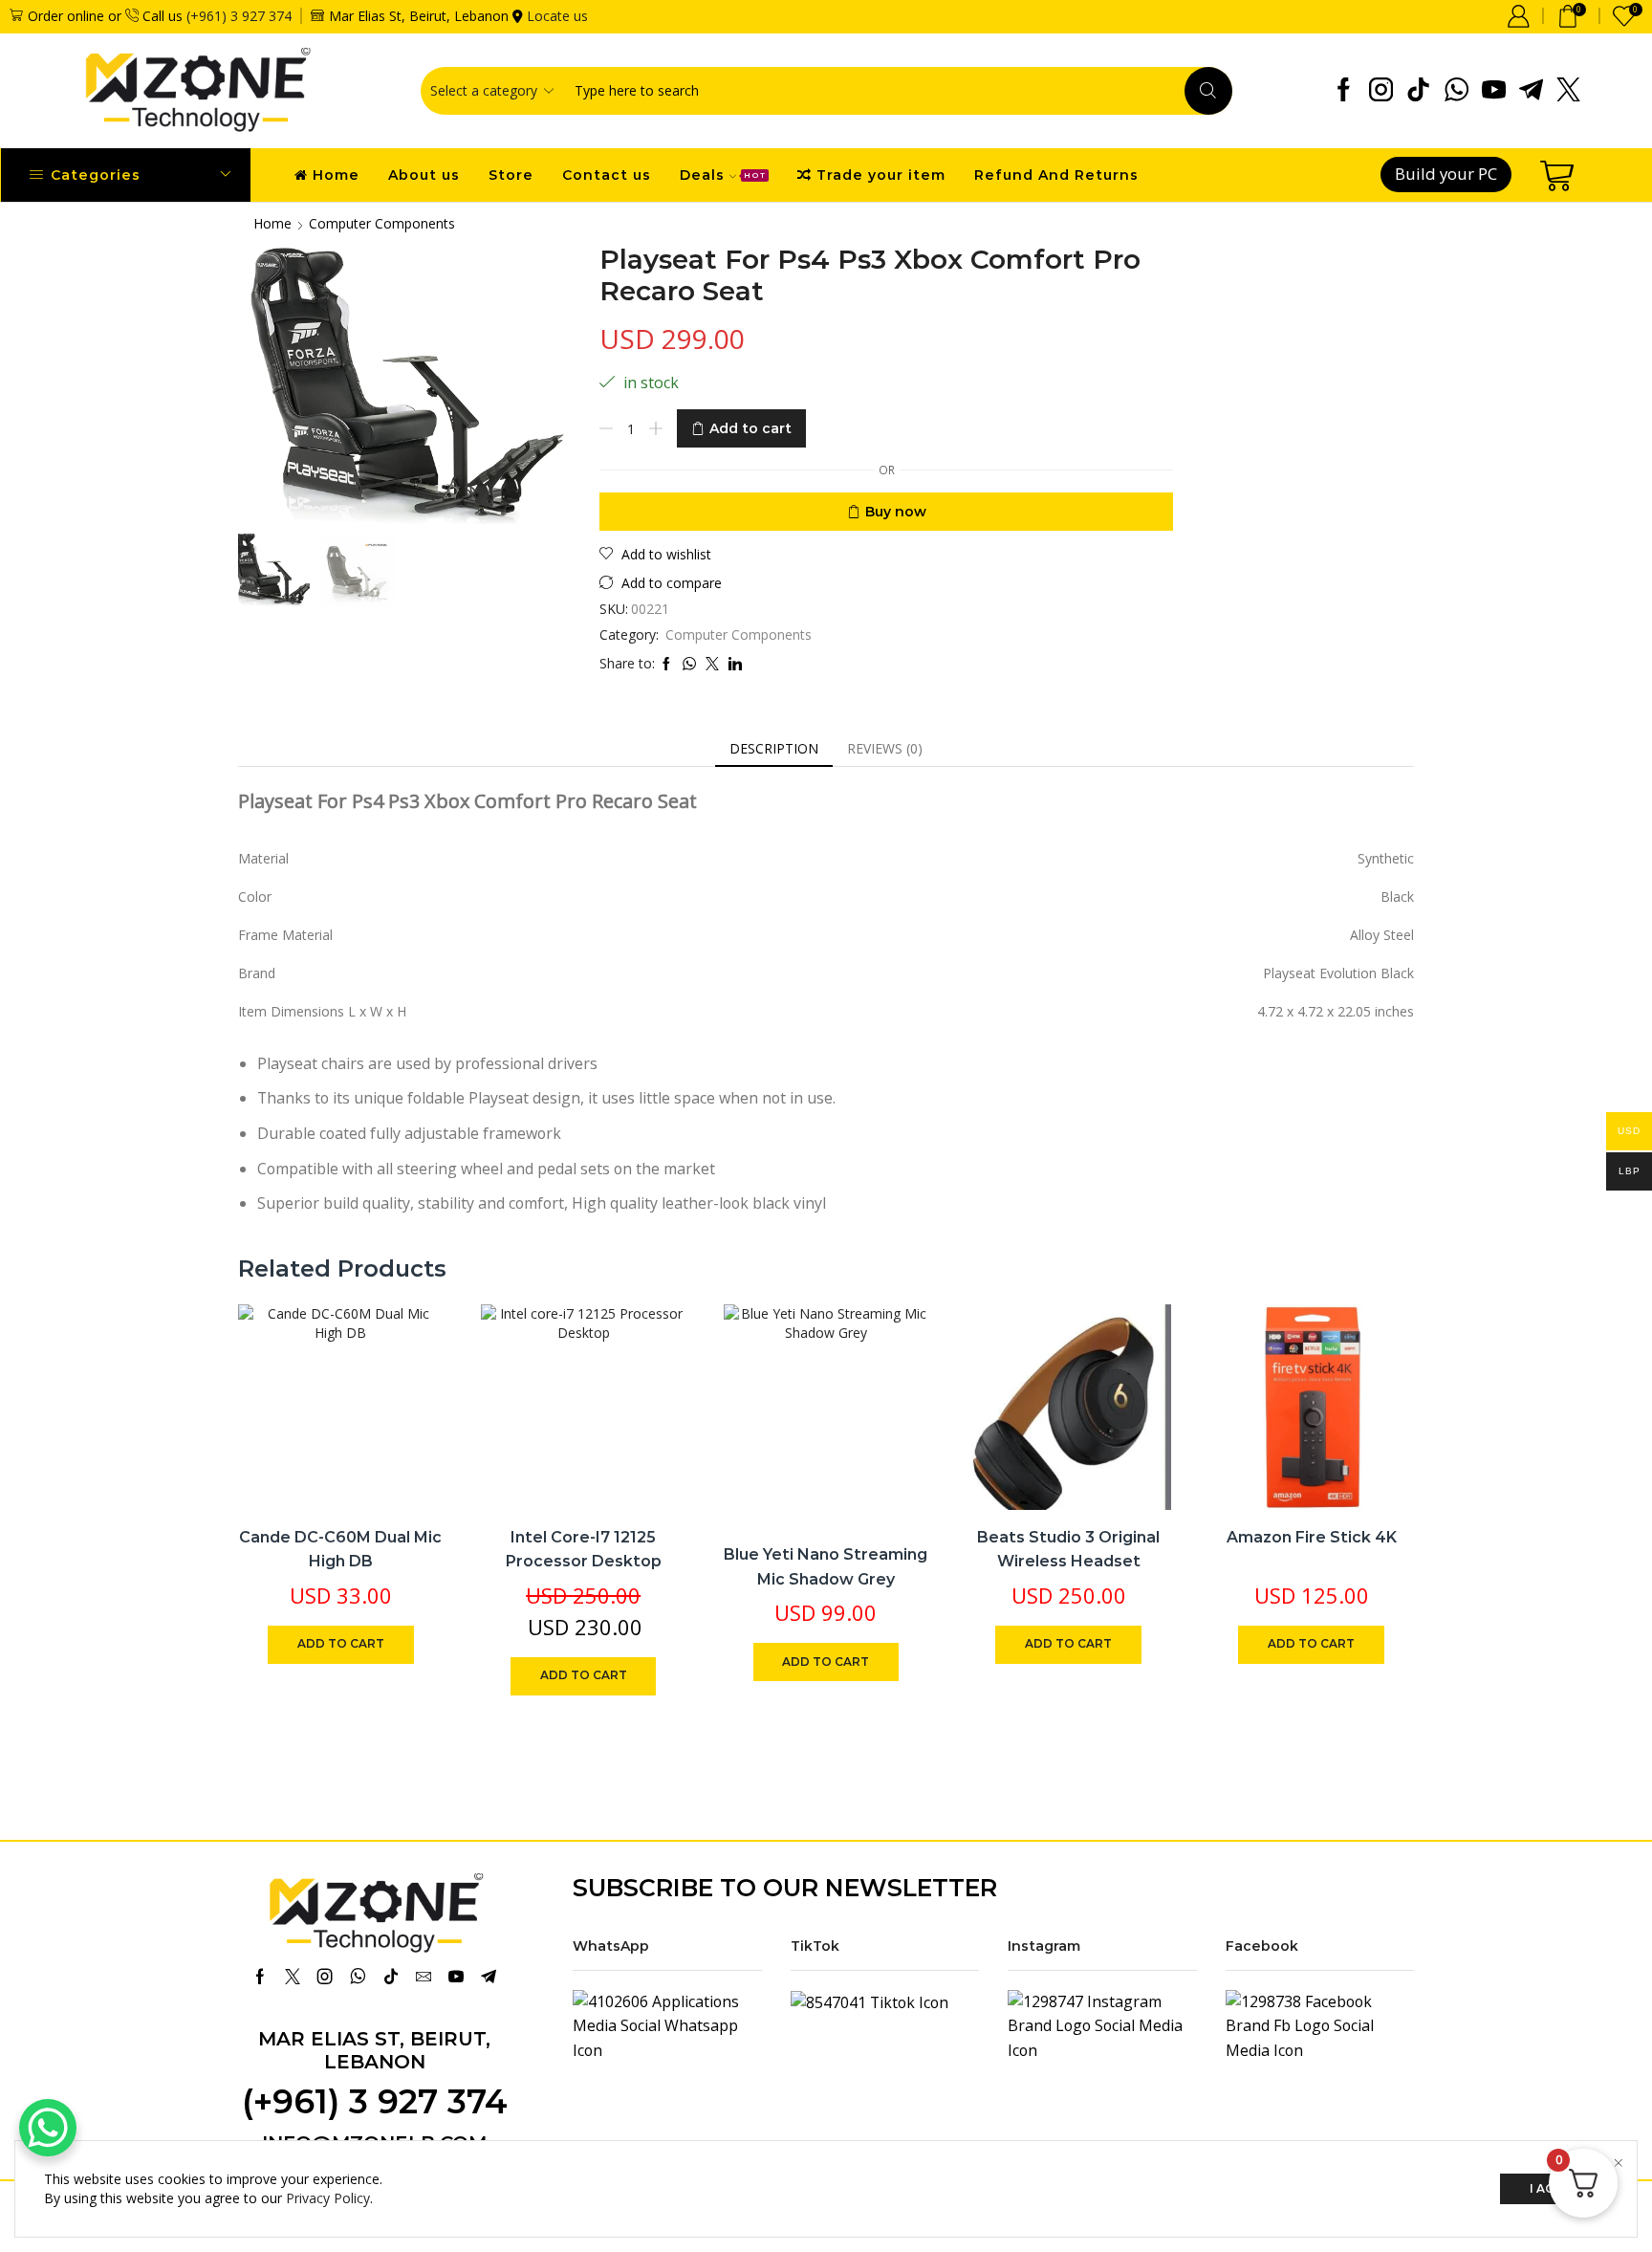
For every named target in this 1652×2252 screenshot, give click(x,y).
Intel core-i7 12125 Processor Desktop (584, 1550)
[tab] (774, 749)
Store (511, 175)
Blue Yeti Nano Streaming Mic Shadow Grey (826, 1567)
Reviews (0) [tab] (885, 748)
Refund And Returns (1056, 175)
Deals (723, 175)
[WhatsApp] (1456, 91)
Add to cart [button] (408, 1383)
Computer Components (382, 223)
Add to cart (750, 428)
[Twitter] (1568, 91)
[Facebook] (1344, 91)
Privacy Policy (328, 2198)
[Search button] (1208, 91)
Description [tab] (774, 748)
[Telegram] (1531, 91)
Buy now (896, 512)
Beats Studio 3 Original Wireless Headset (1068, 1550)
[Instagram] (1381, 91)
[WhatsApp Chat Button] (48, 2128)
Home (336, 175)
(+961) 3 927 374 (239, 16)
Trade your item (881, 175)
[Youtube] (1494, 91)
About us (424, 175)
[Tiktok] (1418, 91)
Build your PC (1446, 174)
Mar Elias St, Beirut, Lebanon (374, 2050)
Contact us (607, 175)
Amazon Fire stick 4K (1312, 1537)
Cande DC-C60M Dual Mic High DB (340, 1550)
